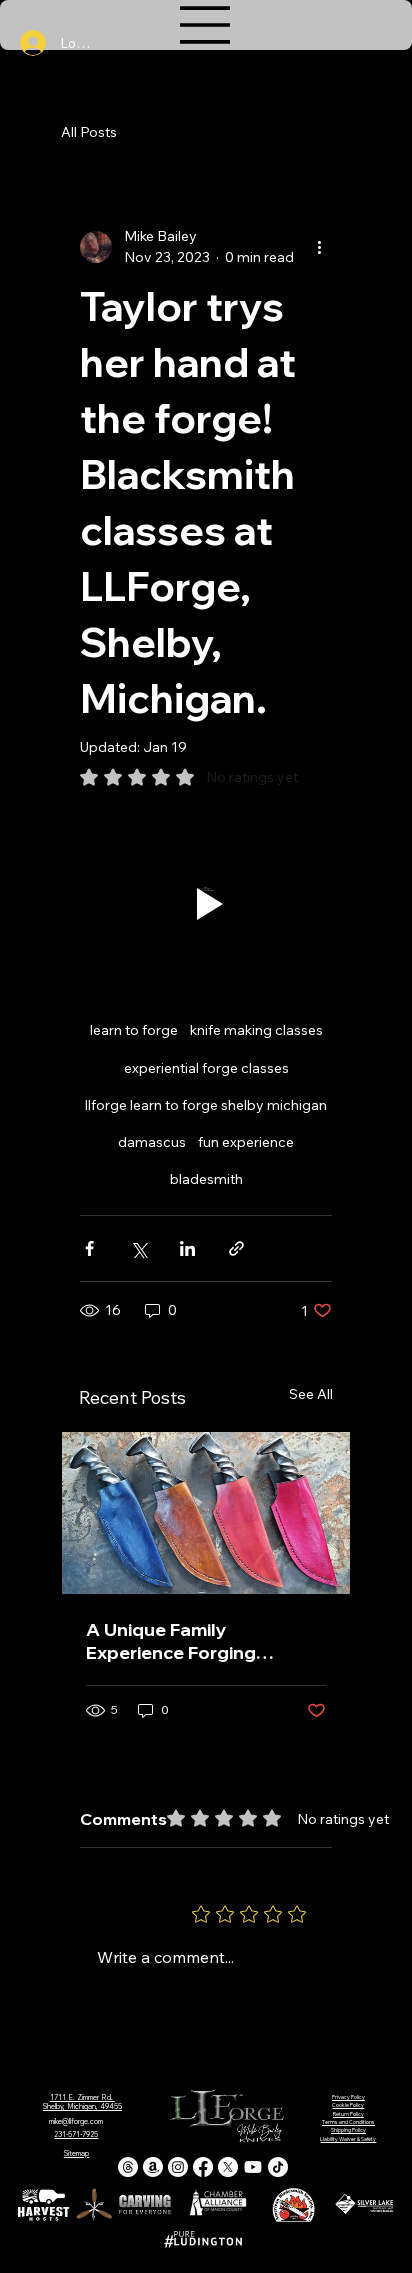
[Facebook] (203, 2167)
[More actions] (320, 247)
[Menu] (206, 25)
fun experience (246, 1142)
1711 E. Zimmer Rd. (82, 2097)
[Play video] (206, 904)
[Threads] (128, 2167)
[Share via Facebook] (89, 1248)
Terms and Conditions (348, 2122)
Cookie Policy (348, 2105)
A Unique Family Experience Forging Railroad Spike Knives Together (181, 1641)
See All (311, 1394)
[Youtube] (253, 2167)
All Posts (89, 132)
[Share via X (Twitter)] (138, 1248)
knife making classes (256, 1030)
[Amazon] (153, 2167)
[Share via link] (236, 1248)
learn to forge (134, 1030)
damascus (152, 1142)
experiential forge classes (206, 1068)
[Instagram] (178, 2167)
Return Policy (348, 2114)
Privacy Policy (348, 2097)
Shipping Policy (348, 2130)
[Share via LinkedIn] (187, 1248)
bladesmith (206, 1179)
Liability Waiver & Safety (348, 2139)
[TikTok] (278, 2167)
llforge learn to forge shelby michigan (206, 1105)
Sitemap (76, 2153)
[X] (228, 2167)
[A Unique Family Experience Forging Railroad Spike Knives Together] (206, 1513)
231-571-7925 (76, 2134)
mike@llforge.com (76, 2121)
